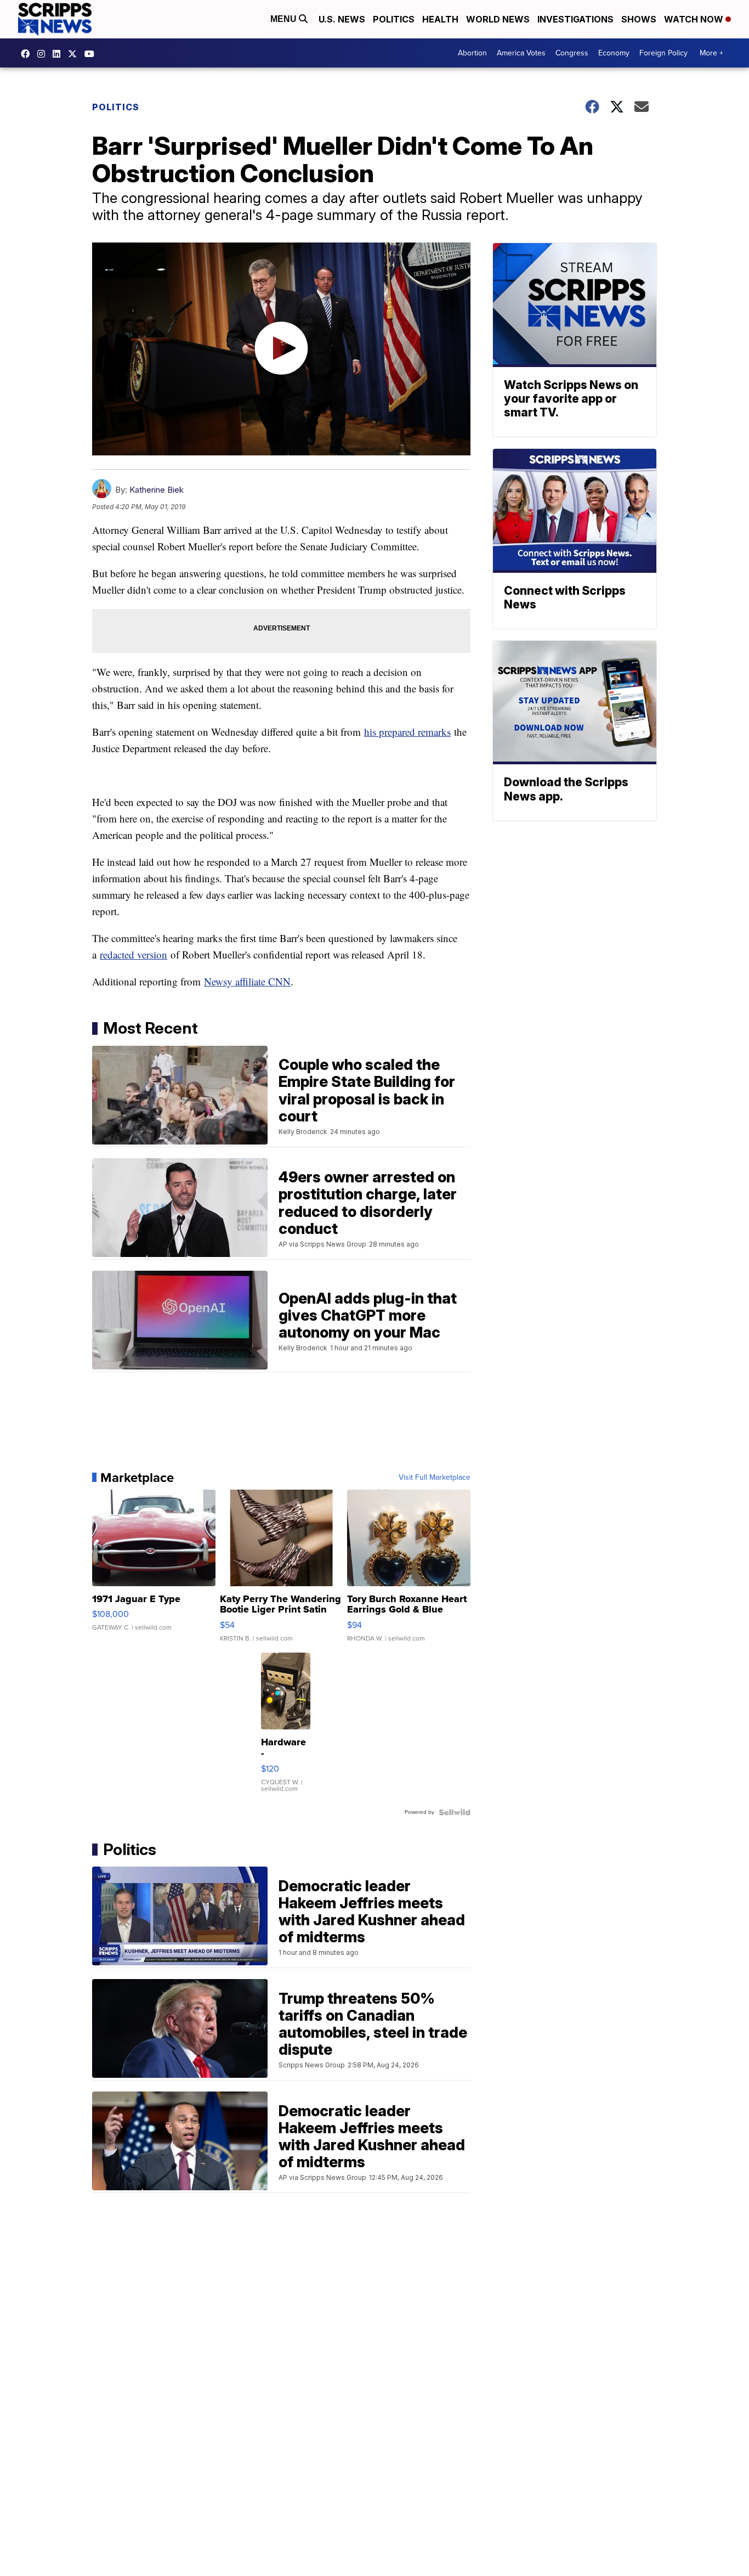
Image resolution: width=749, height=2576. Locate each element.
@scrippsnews (92, 54)
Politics (394, 19)
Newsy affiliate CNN (247, 981)
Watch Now (695, 19)
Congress (572, 53)
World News (498, 19)
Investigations (575, 19)
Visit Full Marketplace (435, 1478)
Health (440, 19)
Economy (614, 53)
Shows (639, 19)
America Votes (521, 53)
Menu (285, 19)
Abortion (472, 53)
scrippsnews (28, 54)
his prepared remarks (407, 732)
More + (711, 53)
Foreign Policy (663, 53)
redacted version (134, 954)
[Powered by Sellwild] (455, 1812)
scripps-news (59, 54)
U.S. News (342, 19)
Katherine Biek (157, 490)
